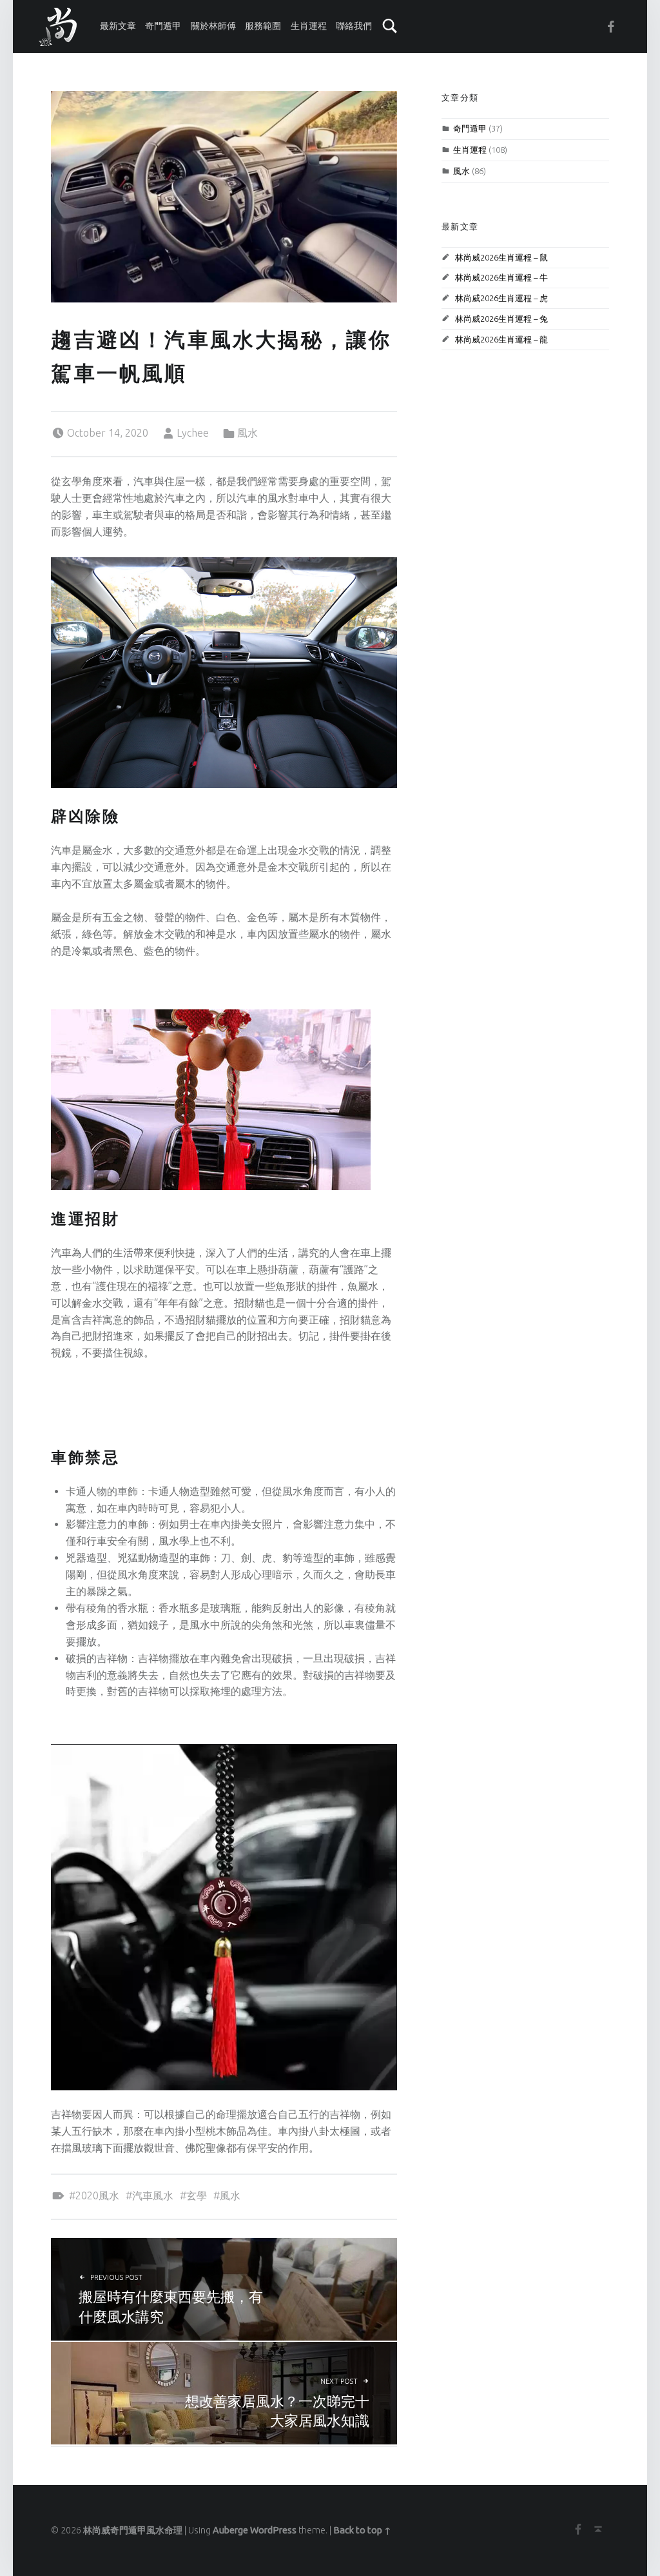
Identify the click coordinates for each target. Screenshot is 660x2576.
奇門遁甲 (163, 26)
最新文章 (118, 26)
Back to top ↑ (362, 2530)
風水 (247, 433)
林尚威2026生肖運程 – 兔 (501, 319)
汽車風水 (153, 2195)
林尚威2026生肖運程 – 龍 (501, 339)
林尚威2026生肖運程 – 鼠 (501, 257)
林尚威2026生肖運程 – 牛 (501, 277)
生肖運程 (309, 26)
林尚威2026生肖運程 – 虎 (501, 298)
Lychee (193, 433)
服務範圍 (263, 26)
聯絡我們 (354, 26)
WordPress (273, 2530)
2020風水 (97, 2195)
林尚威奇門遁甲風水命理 (133, 2530)
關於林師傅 (213, 26)
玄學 (197, 2195)
